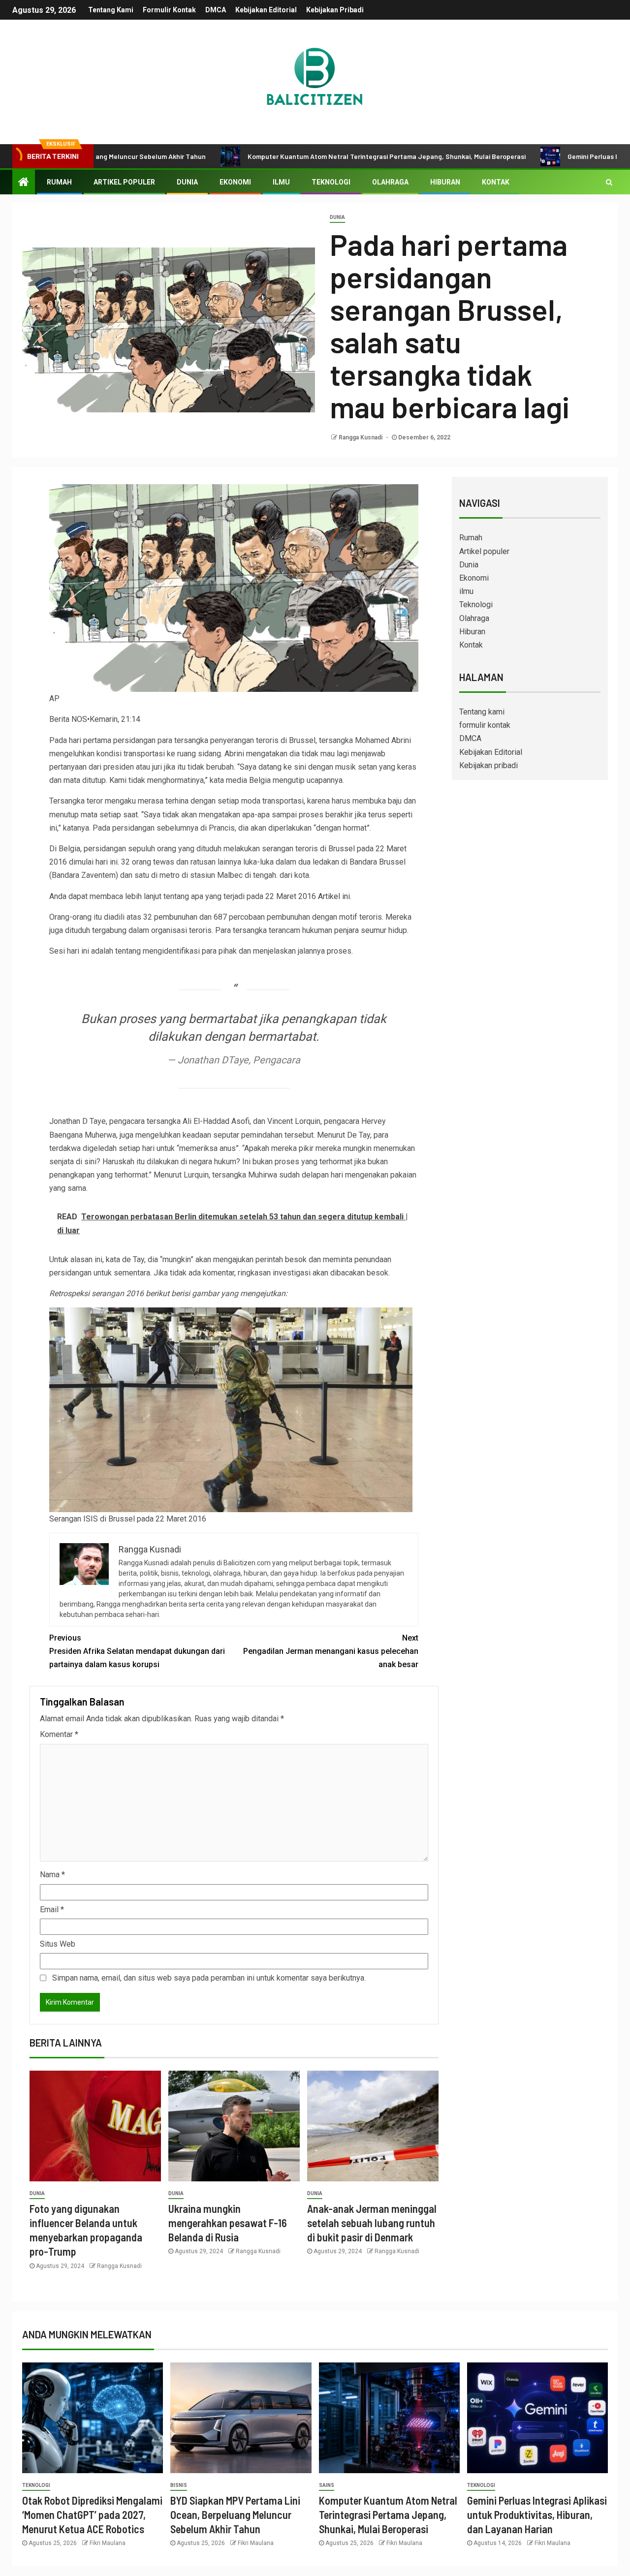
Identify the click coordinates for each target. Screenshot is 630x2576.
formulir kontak (169, 10)
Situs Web (58, 1944)
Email (52, 1909)
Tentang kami (111, 10)
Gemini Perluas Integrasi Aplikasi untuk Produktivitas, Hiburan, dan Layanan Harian (537, 2515)
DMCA (216, 10)
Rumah (59, 182)
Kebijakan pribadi (335, 10)
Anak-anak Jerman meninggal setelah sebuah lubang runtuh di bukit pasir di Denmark (372, 2223)
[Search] (609, 182)
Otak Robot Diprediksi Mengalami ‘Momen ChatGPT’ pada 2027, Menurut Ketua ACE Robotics (92, 2515)
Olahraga (390, 182)
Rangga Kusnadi (361, 437)
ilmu (281, 182)
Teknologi (331, 182)
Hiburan (445, 182)
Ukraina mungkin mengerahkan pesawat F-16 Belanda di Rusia (228, 2223)
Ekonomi (235, 182)
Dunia (187, 182)
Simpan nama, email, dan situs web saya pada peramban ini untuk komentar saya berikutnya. (209, 1978)
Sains (327, 2485)
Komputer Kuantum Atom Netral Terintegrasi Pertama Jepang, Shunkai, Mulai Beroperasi (299, 156)
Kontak (496, 182)
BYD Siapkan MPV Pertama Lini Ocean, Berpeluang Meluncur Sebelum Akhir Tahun (235, 2515)
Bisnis (179, 2485)
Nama (52, 1875)
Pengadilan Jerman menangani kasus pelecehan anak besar (331, 1651)
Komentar (59, 1734)
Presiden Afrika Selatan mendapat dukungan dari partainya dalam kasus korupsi (137, 1651)
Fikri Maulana (108, 2543)
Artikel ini (334, 896)
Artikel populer (124, 182)
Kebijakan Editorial (266, 10)
